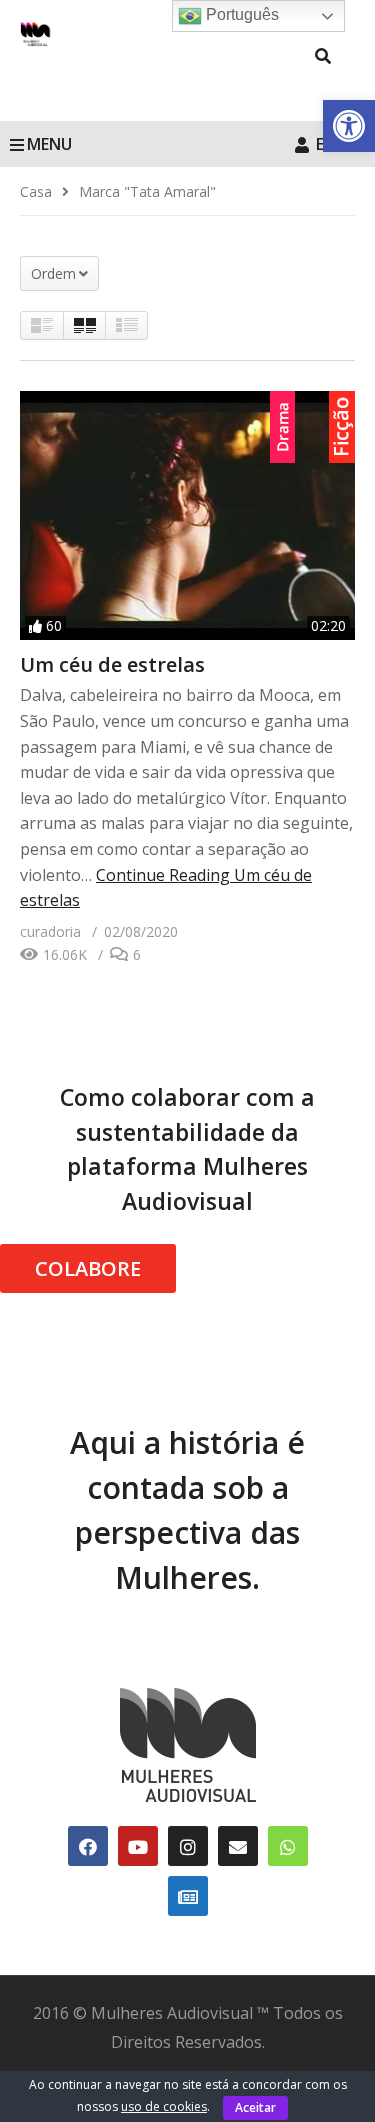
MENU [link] (49, 144)
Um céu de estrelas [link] (112, 664)
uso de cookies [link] (164, 2106)
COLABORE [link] (88, 1268)
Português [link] (240, 14)
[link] (349, 126)
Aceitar (255, 2107)
